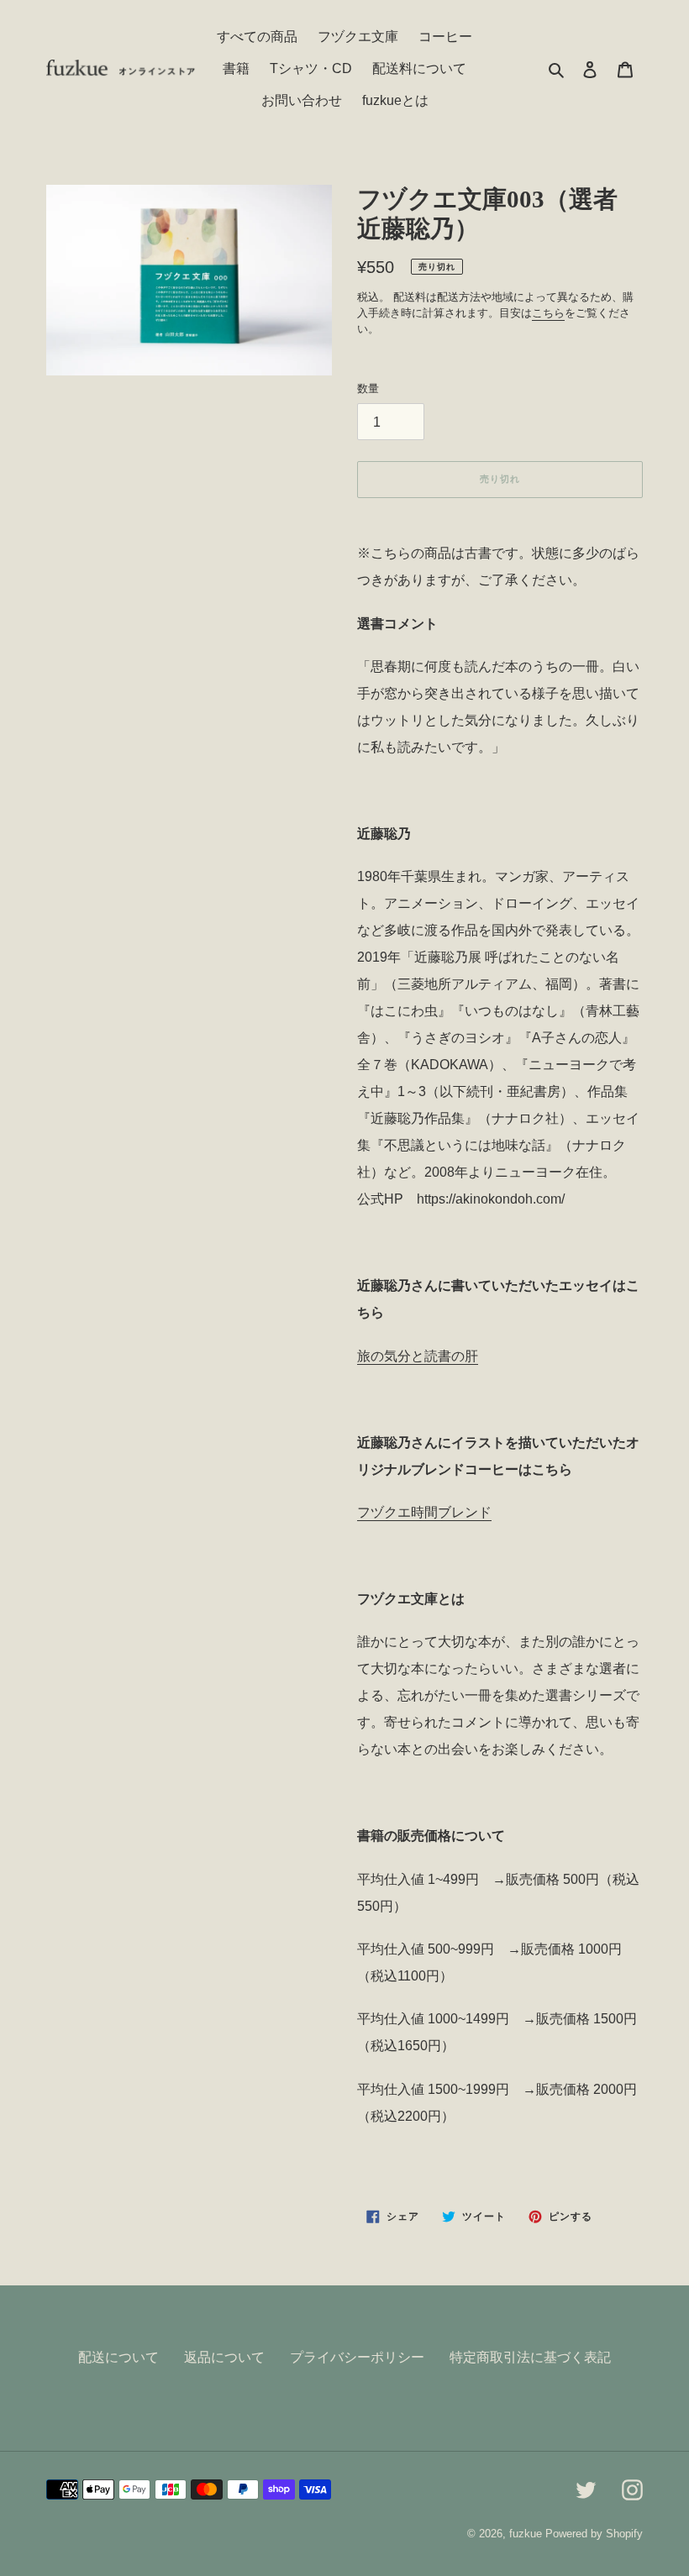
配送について (118, 2357)
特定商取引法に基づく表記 (530, 2357)
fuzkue (526, 2534)
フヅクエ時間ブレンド (424, 1512)
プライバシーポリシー (357, 2357)
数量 (368, 388)
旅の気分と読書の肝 (418, 1356)
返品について (224, 2357)
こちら (548, 313)
